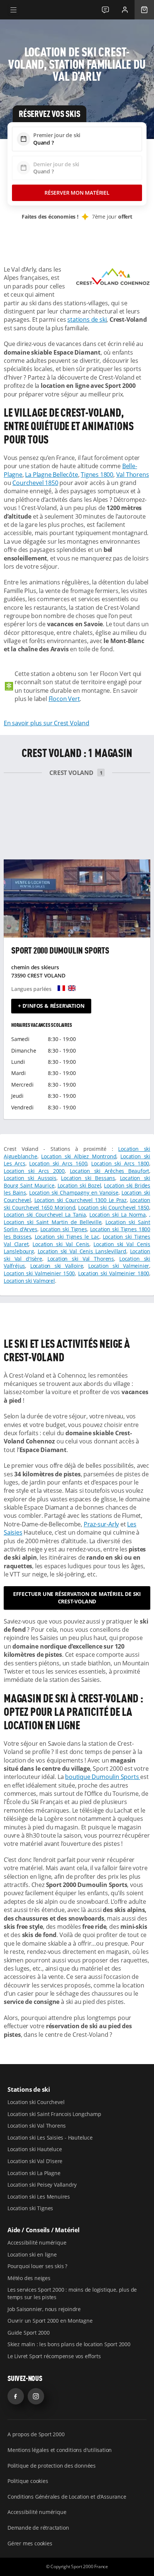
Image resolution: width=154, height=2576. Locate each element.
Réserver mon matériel (77, 193)
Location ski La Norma (118, 1215)
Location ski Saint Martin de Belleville (53, 1222)
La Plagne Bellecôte (51, 475)
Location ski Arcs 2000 (34, 1171)
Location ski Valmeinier (119, 1266)
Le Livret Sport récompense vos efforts (54, 2356)
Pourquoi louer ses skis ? (37, 2266)
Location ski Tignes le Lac (67, 1237)
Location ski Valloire (57, 1266)
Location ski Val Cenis (61, 1244)
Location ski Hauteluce (35, 2149)
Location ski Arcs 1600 (58, 1163)
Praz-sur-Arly (101, 1524)
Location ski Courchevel (36, 2102)
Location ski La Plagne (34, 2173)
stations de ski (87, 319)
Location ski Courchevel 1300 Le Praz (81, 1200)
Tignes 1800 (97, 475)
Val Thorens (133, 475)
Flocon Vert (64, 699)
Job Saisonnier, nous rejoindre (44, 2309)
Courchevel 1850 (35, 483)
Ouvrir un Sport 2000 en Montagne (50, 2321)
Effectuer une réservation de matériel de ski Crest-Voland (77, 1598)
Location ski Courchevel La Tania (45, 1215)
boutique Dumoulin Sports (103, 1777)
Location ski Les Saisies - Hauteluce (50, 2138)
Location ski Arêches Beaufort (110, 1171)
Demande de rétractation (38, 2528)
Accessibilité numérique (37, 2243)
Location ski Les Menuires (39, 2197)
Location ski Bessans (88, 1178)
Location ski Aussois (30, 1178)
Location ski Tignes (64, 1229)
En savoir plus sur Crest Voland (47, 723)
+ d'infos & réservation (51, 1006)
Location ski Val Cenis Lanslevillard (82, 1251)
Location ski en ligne (32, 2254)
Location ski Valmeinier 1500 (39, 1273)
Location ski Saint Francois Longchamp (54, 2114)
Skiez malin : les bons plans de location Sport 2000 (69, 2344)
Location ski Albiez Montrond (79, 1156)
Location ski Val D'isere (35, 2161)
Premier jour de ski (57, 135)
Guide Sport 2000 (29, 2333)
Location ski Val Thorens (81, 1259)
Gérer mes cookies (30, 2543)
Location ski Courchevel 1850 (114, 1207)
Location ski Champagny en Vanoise (74, 1193)
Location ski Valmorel (29, 1281)
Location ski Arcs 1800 (120, 1163)
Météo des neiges (29, 2278)
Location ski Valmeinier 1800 (114, 1273)
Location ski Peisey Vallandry (42, 2185)
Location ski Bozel (79, 1185)
